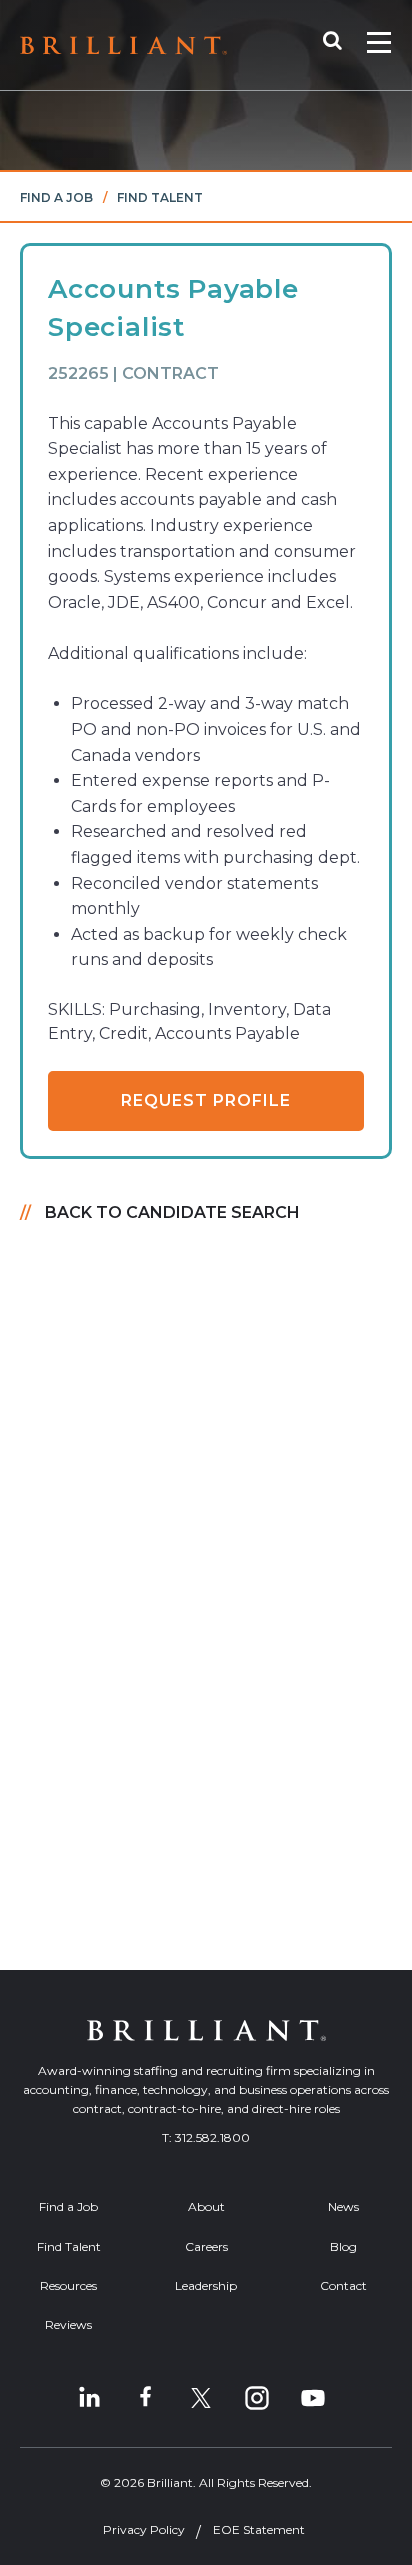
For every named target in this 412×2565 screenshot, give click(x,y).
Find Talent (160, 197)
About (206, 2206)
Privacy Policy (144, 2529)
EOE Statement (259, 2529)
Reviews (68, 2324)
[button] (342, 45)
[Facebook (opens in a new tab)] (145, 2398)
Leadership (206, 2285)
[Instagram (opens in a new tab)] (257, 2398)
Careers (206, 2246)
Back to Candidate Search (172, 1212)
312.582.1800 (212, 2137)
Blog (343, 2246)
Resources (68, 2285)
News (343, 2206)
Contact (343, 2285)
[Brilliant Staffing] (123, 45)
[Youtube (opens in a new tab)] (313, 2398)
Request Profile (206, 1100)
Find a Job (56, 197)
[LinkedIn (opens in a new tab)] (89, 2398)
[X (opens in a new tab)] (201, 2398)
